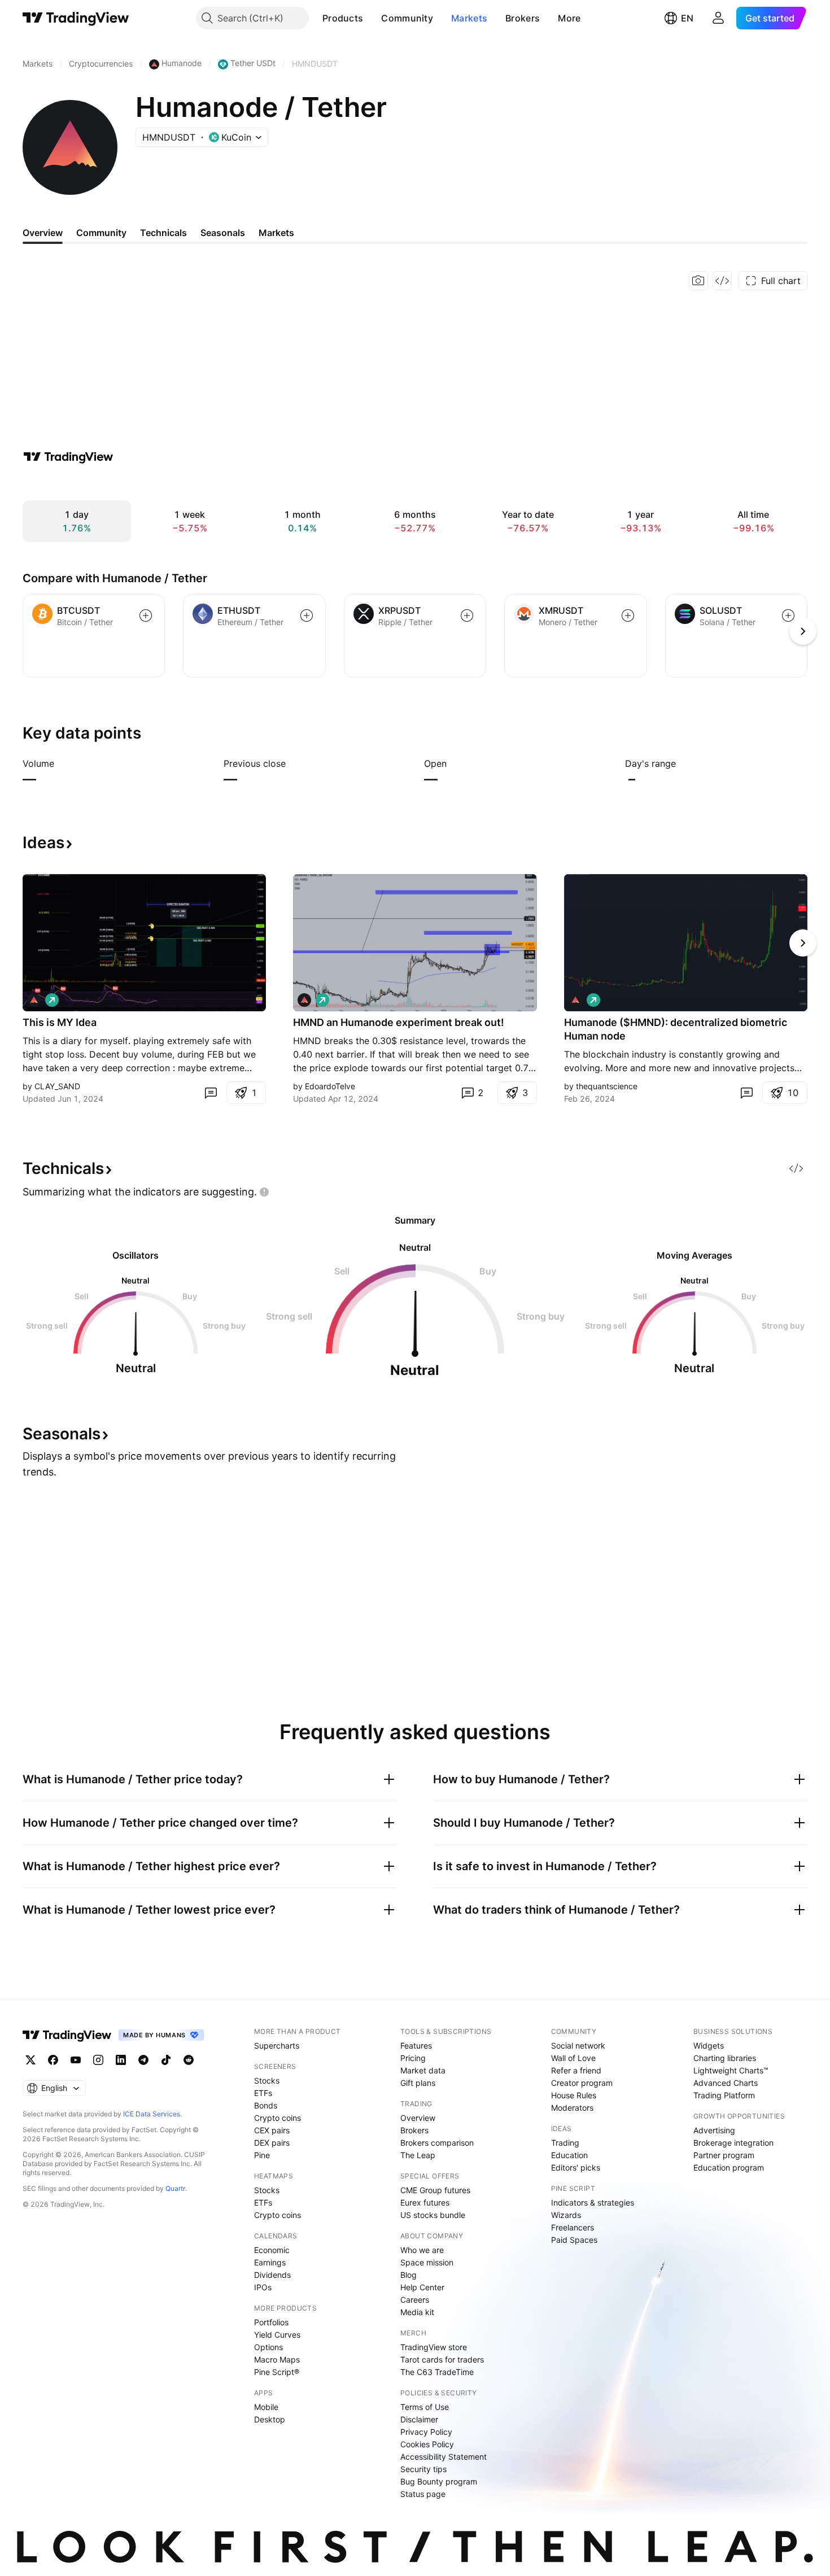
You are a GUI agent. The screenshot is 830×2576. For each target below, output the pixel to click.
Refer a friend (576, 2070)
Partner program (724, 2155)
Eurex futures (425, 2202)
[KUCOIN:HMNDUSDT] (34, 1000)
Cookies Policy (427, 2444)
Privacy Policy (426, 2432)
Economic (272, 2250)
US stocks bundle (433, 2215)
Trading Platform (724, 2095)
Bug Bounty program (439, 2481)
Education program (729, 2167)
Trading (565, 2143)
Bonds (266, 2105)
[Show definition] (62, 763)
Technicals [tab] (163, 233)
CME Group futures (435, 2190)
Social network (578, 2045)
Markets (469, 18)
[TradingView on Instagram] (98, 2060)
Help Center (422, 2287)
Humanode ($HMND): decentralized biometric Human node (676, 1029)
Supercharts (277, 2045)
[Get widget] (722, 281)
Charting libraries (725, 2058)
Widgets (709, 2045)
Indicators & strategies (593, 2202)
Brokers (523, 18)
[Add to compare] (146, 615)
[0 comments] (211, 1093)
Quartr (175, 2188)
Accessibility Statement (444, 2457)
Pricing (413, 2058)
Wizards (566, 2215)
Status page (423, 2494)
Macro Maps (277, 2359)
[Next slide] (803, 943)
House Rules (574, 2095)
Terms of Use (425, 2407)
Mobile (266, 2407)
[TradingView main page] (76, 18)
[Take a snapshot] (698, 281)
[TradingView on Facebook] (53, 2060)
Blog (409, 2275)
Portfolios (271, 2322)
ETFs (263, 2093)
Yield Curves (277, 2335)
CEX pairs (272, 2130)
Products (343, 18)
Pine (262, 2155)
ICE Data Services (152, 2114)
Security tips (423, 2469)
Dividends (272, 2275)
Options (268, 2347)
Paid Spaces (574, 2240)
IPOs (263, 2287)
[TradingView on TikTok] (166, 2060)
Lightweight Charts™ (731, 2070)
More (569, 18)
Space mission (427, 2262)
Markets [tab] (276, 233)
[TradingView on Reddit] (189, 2060)
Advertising (714, 2130)
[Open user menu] (718, 18)
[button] (372, 18)
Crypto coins (278, 2118)
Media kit (417, 2312)
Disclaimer (419, 2419)
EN (687, 18)
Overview (418, 2118)
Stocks (267, 2081)
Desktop (270, 2419)
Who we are (422, 2250)
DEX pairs (272, 2143)
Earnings (270, 2262)
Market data (423, 2070)
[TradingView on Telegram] (143, 2060)
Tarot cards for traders (442, 2359)
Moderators (572, 2108)
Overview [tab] (43, 233)
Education (569, 2155)
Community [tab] (101, 233)
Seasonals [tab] (223, 233)
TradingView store (434, 2347)
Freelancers (573, 2227)
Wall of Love (573, 2058)
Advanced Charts (726, 2083)
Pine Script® (277, 2372)
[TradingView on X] (30, 2060)
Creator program (582, 2083)
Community (407, 18)
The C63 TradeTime (437, 2372)
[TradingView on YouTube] (76, 2060)
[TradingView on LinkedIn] (121, 2060)
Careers (415, 2300)
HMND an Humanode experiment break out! (399, 1022)
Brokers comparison (437, 2143)
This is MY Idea (60, 1022)
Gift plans (418, 2083)
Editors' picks (576, 2167)
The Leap (418, 2155)
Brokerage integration (733, 2143)
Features (416, 2045)
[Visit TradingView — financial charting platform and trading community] (68, 457)
